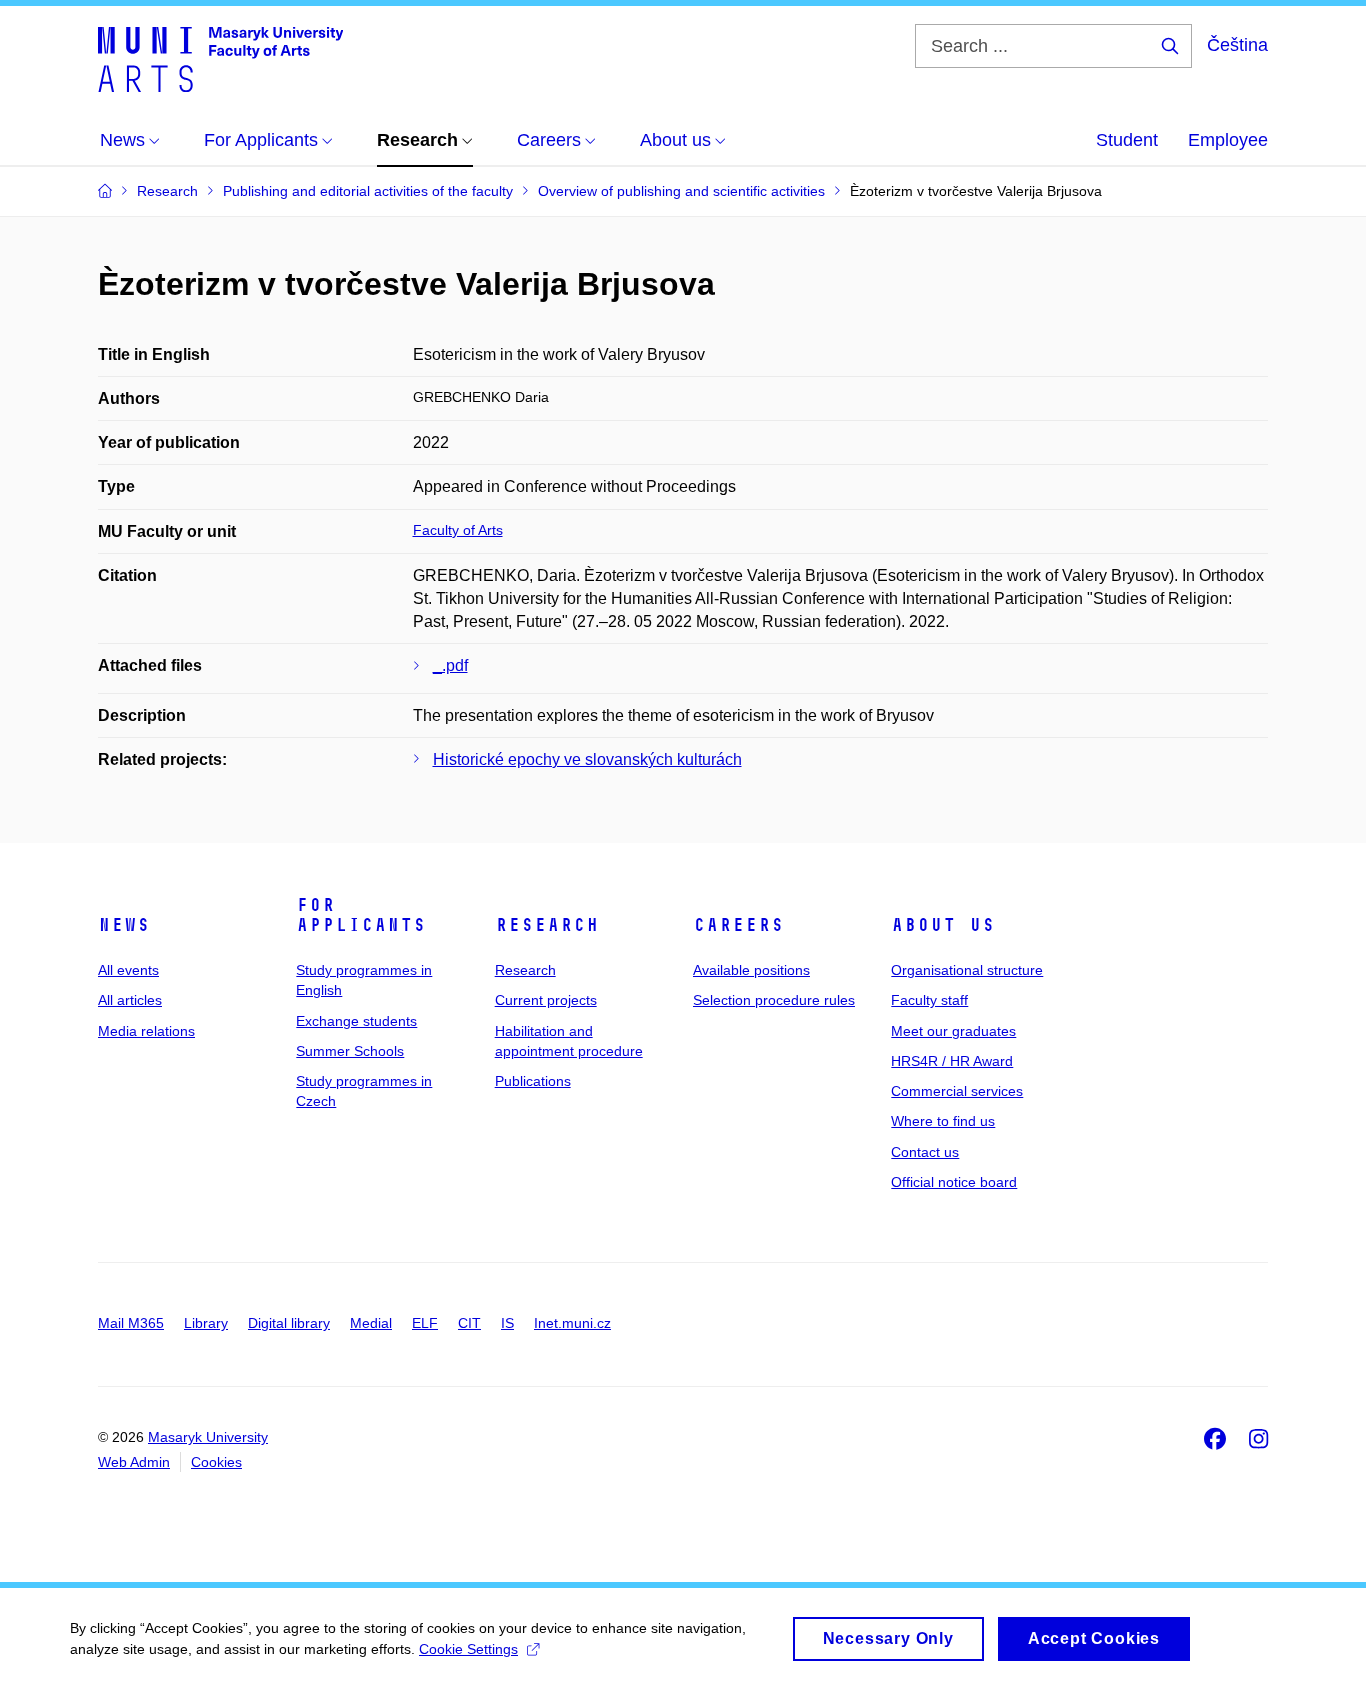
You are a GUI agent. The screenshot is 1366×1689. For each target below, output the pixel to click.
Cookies (216, 1462)
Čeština (1237, 45)
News (124, 925)
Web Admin (134, 1462)
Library (206, 1323)
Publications (533, 1081)
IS (507, 1323)
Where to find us (943, 1121)
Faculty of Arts (458, 530)
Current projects (546, 1000)
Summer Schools (350, 1051)
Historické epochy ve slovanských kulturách (587, 759)
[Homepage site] (220, 58)
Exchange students (356, 1021)
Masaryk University (208, 1437)
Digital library (289, 1323)
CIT (469, 1323)
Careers (738, 925)
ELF (425, 1323)
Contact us (925, 1152)
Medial (371, 1323)
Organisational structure (967, 970)
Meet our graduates (953, 1031)
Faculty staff (929, 1000)
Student (1127, 140)
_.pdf (450, 665)
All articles (130, 1000)
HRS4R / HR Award (952, 1061)
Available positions (751, 970)
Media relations (146, 1031)
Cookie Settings (468, 1649)
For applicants (361, 915)
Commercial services (957, 1091)
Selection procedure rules (774, 1000)
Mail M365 (131, 1323)
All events (128, 970)
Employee (1228, 140)
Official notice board (954, 1182)
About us (943, 925)
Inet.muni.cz (572, 1323)
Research (547, 925)
